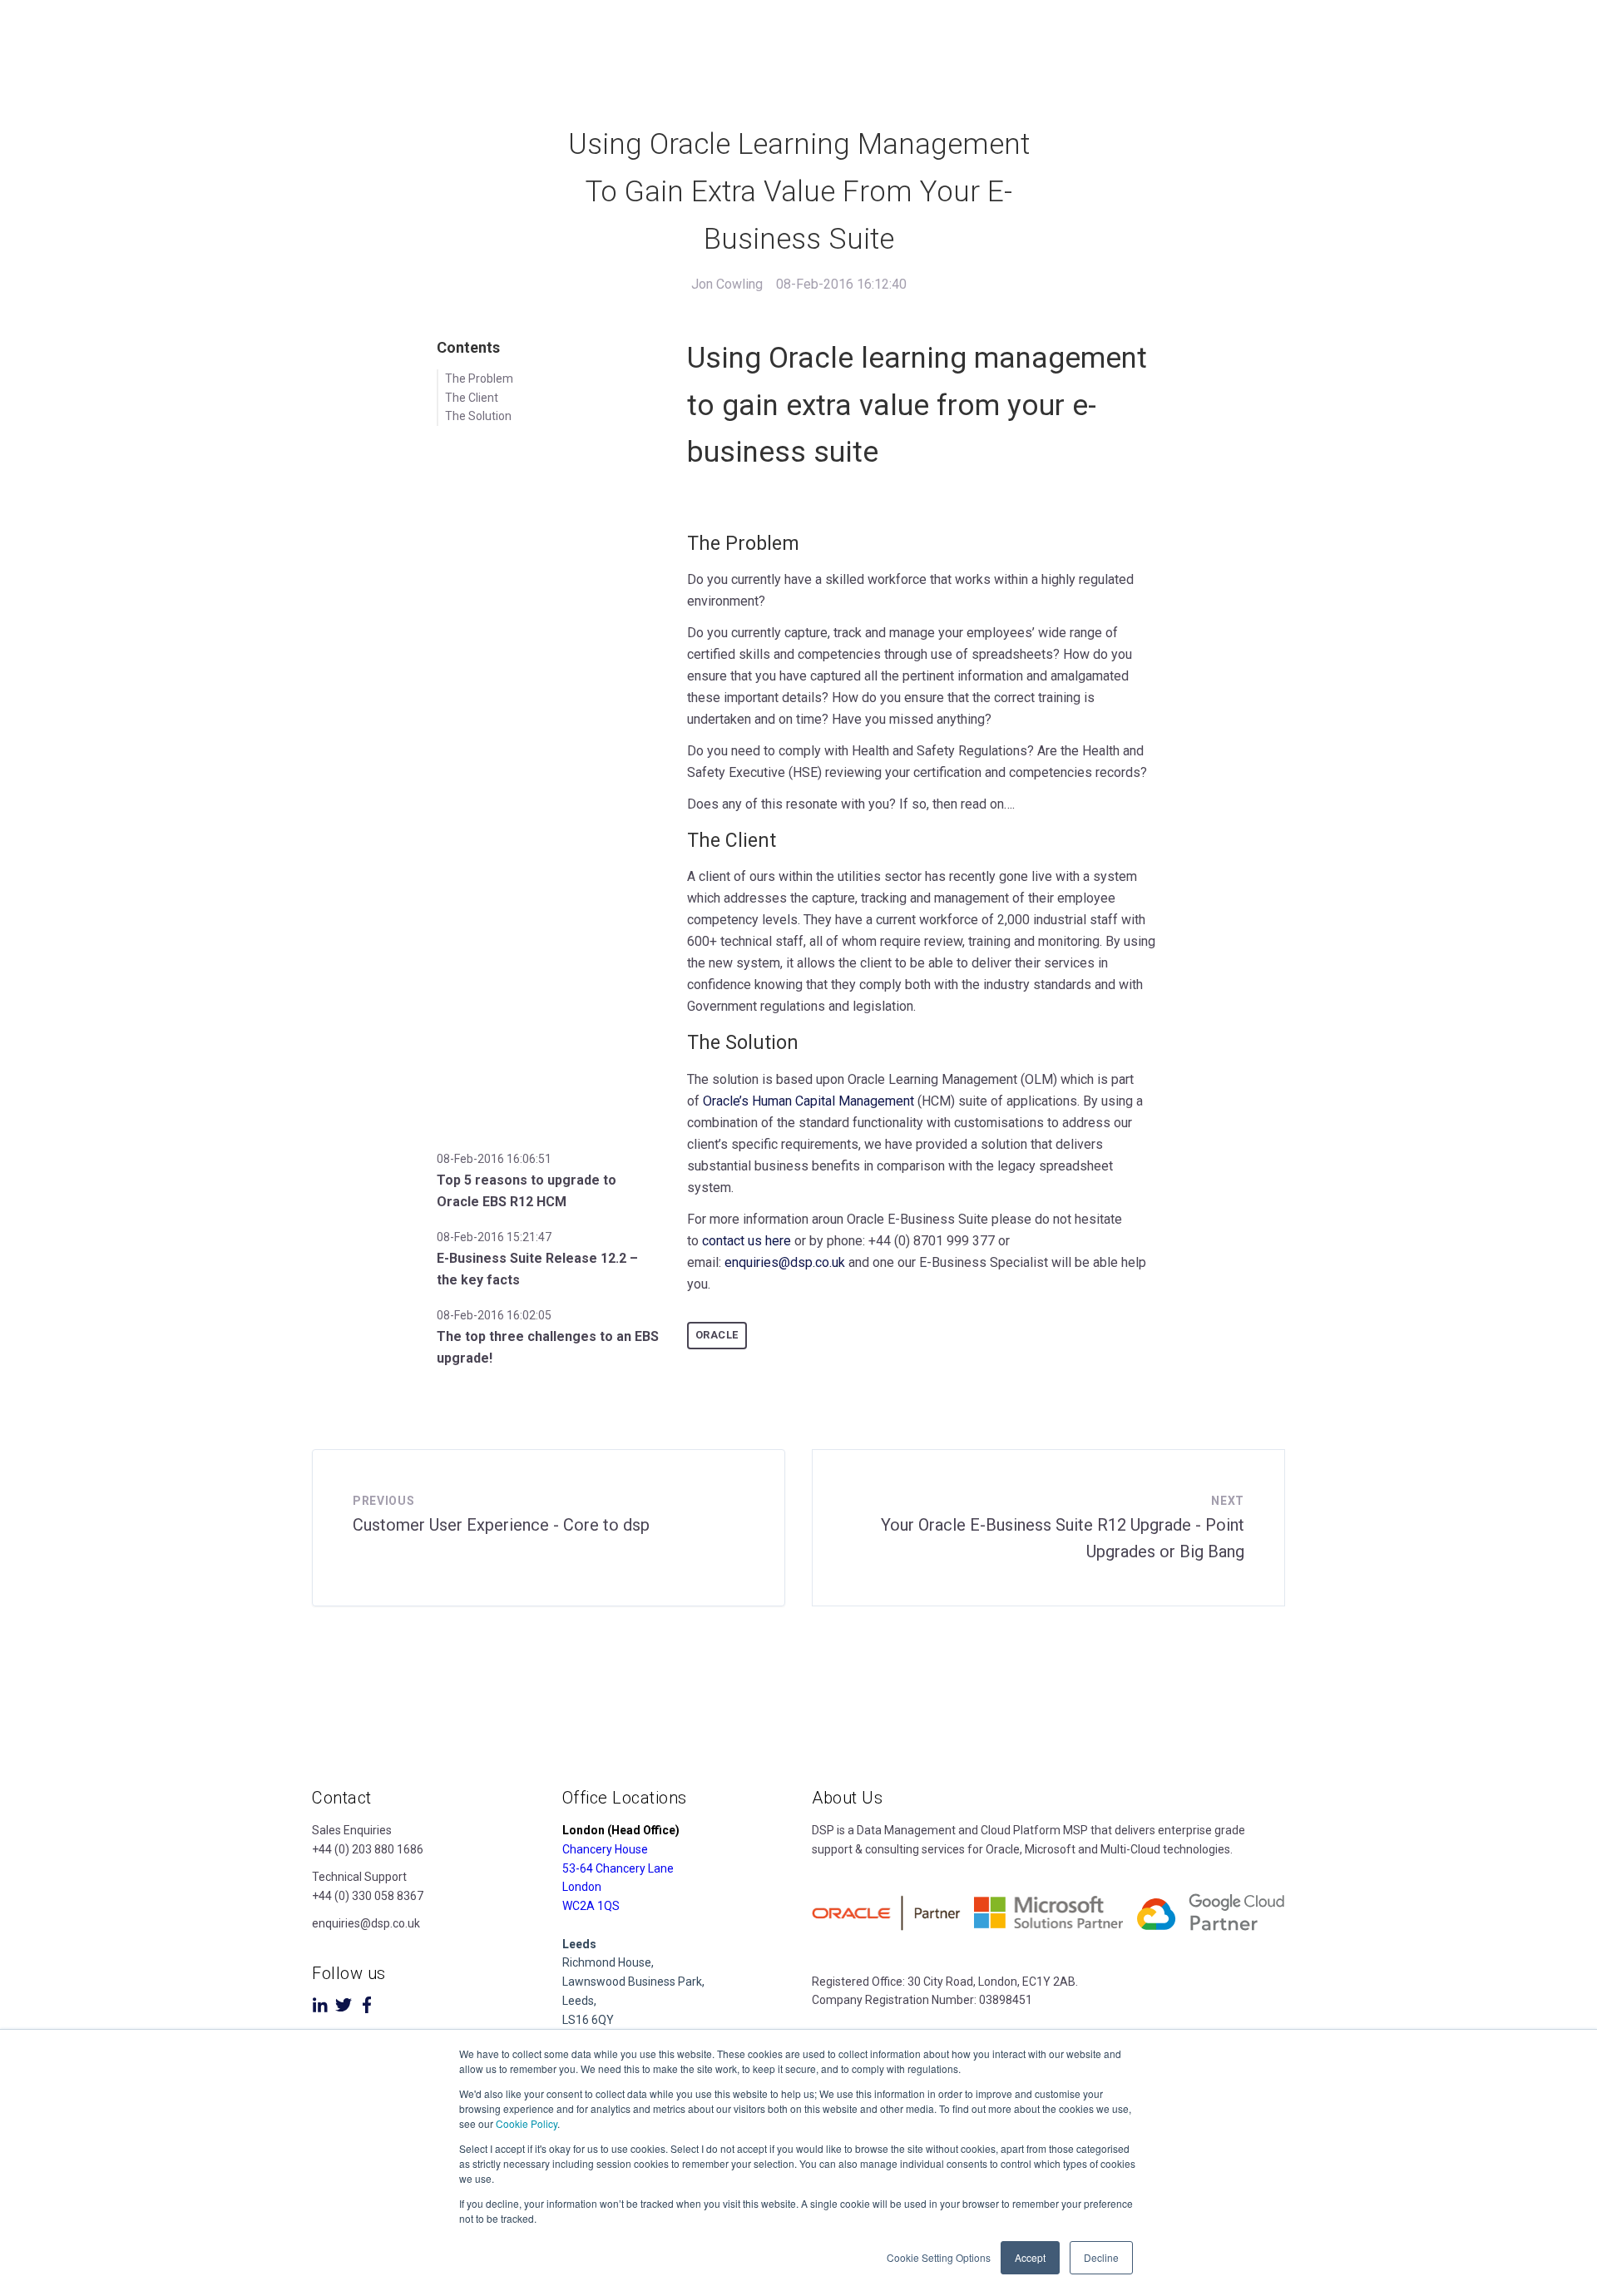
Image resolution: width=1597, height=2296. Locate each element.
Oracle (717, 1335)
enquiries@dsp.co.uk (785, 1262)
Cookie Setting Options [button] (939, 2257)
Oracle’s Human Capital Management (808, 1101)
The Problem (479, 379)
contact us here (747, 1241)
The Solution (478, 416)
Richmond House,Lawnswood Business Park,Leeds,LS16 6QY (633, 1982)
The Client (472, 398)
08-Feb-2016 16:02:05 (494, 1315)
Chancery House (605, 1849)
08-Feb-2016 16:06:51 (494, 1159)
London (582, 1887)
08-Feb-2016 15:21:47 (494, 1237)
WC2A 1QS (591, 1906)
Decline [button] (1101, 2257)
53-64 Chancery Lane (618, 1868)
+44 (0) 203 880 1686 (368, 1849)
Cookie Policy (527, 2123)
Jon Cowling (727, 284)
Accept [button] (1030, 2257)
